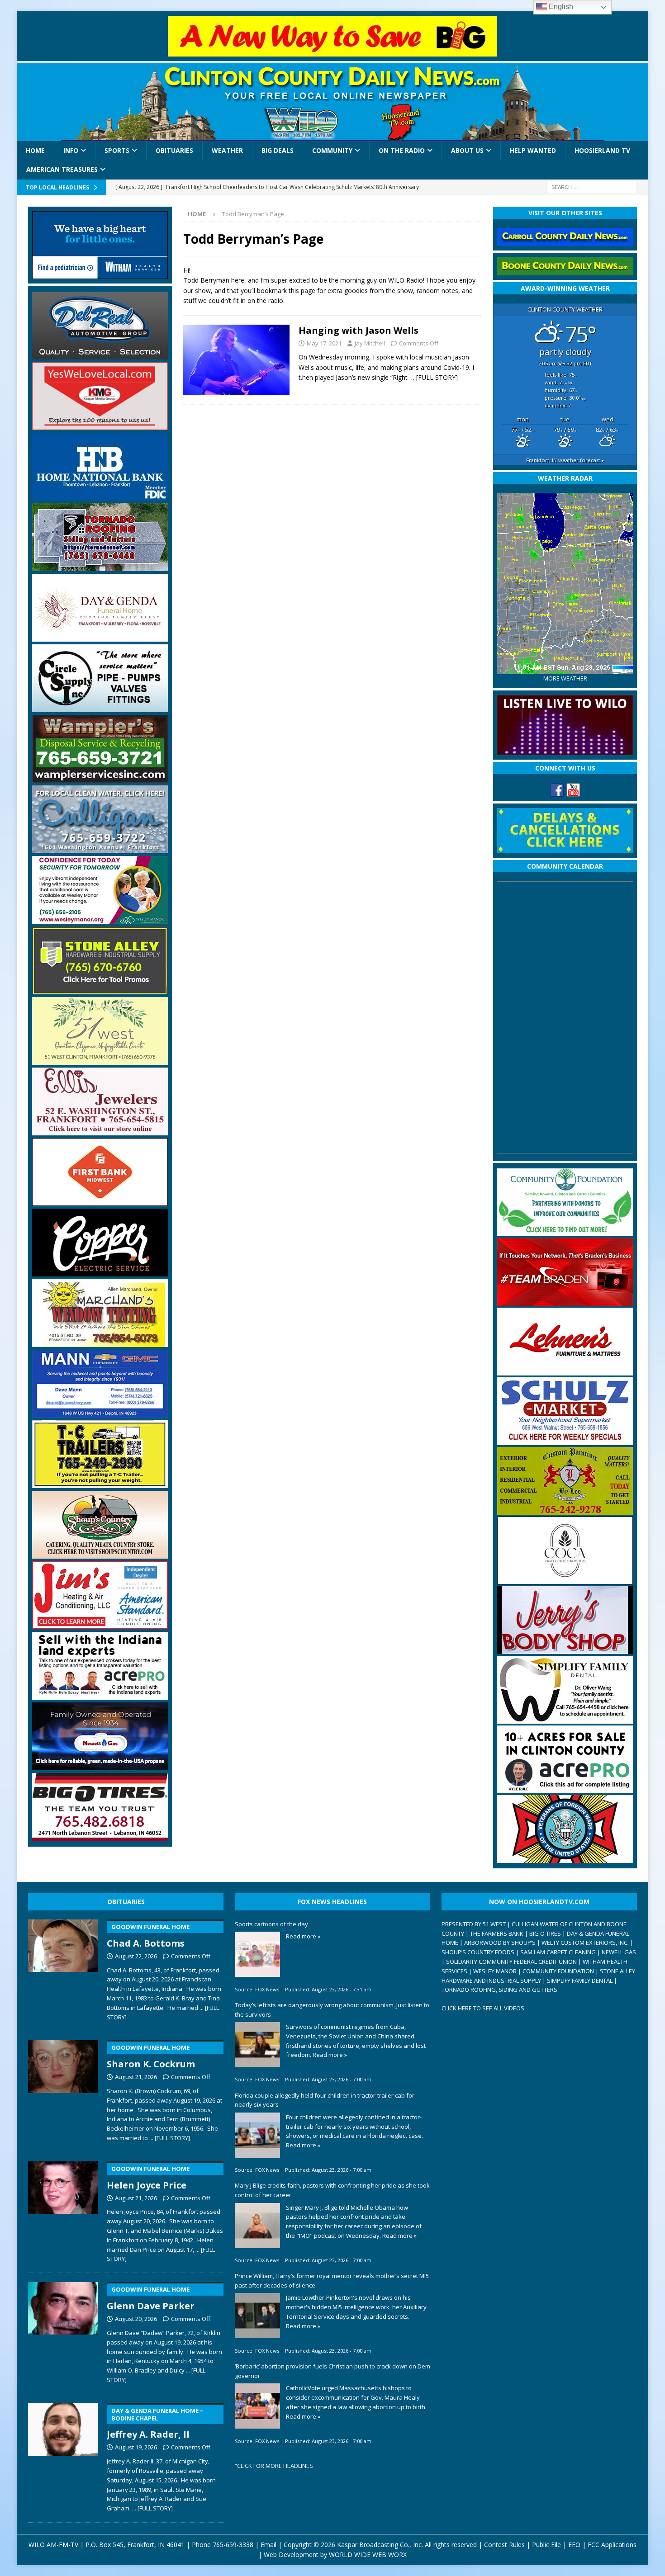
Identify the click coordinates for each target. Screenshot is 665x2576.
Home (35, 150)
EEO (574, 2545)
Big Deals (278, 150)
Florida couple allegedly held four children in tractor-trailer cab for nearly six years (325, 2100)
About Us (467, 150)
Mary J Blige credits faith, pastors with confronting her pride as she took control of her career (332, 2190)
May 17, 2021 (324, 343)
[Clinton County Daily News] (333, 102)
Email (268, 2545)
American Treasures (62, 169)
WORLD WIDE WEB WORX (368, 2555)
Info (71, 150)
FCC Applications (612, 2545)
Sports (117, 150)
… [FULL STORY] (434, 377)
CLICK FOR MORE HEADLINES (275, 2466)
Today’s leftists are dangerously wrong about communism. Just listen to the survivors (332, 2010)
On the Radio (402, 150)
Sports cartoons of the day (271, 1924)
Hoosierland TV (602, 150)
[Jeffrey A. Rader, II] (63, 2456)
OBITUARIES (126, 1902)
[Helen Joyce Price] (63, 2210)
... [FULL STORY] (170, 2138)
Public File (546, 2545)
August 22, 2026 (136, 1956)
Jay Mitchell (370, 343)
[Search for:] (592, 187)
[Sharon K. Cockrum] (63, 2089)
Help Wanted (533, 150)
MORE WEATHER (565, 678)
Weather (227, 150)
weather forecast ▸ (565, 460)
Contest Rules (504, 2545)
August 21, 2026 (136, 2077)
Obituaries (174, 150)
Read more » (303, 1936)
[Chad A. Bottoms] (63, 1968)
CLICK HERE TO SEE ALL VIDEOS (483, 2008)
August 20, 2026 (136, 2319)
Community (332, 150)
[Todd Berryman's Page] (236, 360)
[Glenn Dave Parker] (63, 2331)
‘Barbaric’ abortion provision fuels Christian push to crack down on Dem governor (332, 2371)
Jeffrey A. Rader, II (155, 2424)
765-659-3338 (233, 2545)
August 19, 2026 (136, 2447)
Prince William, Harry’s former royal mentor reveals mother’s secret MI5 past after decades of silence (332, 2281)
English (560, 7)
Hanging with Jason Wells (359, 330)
